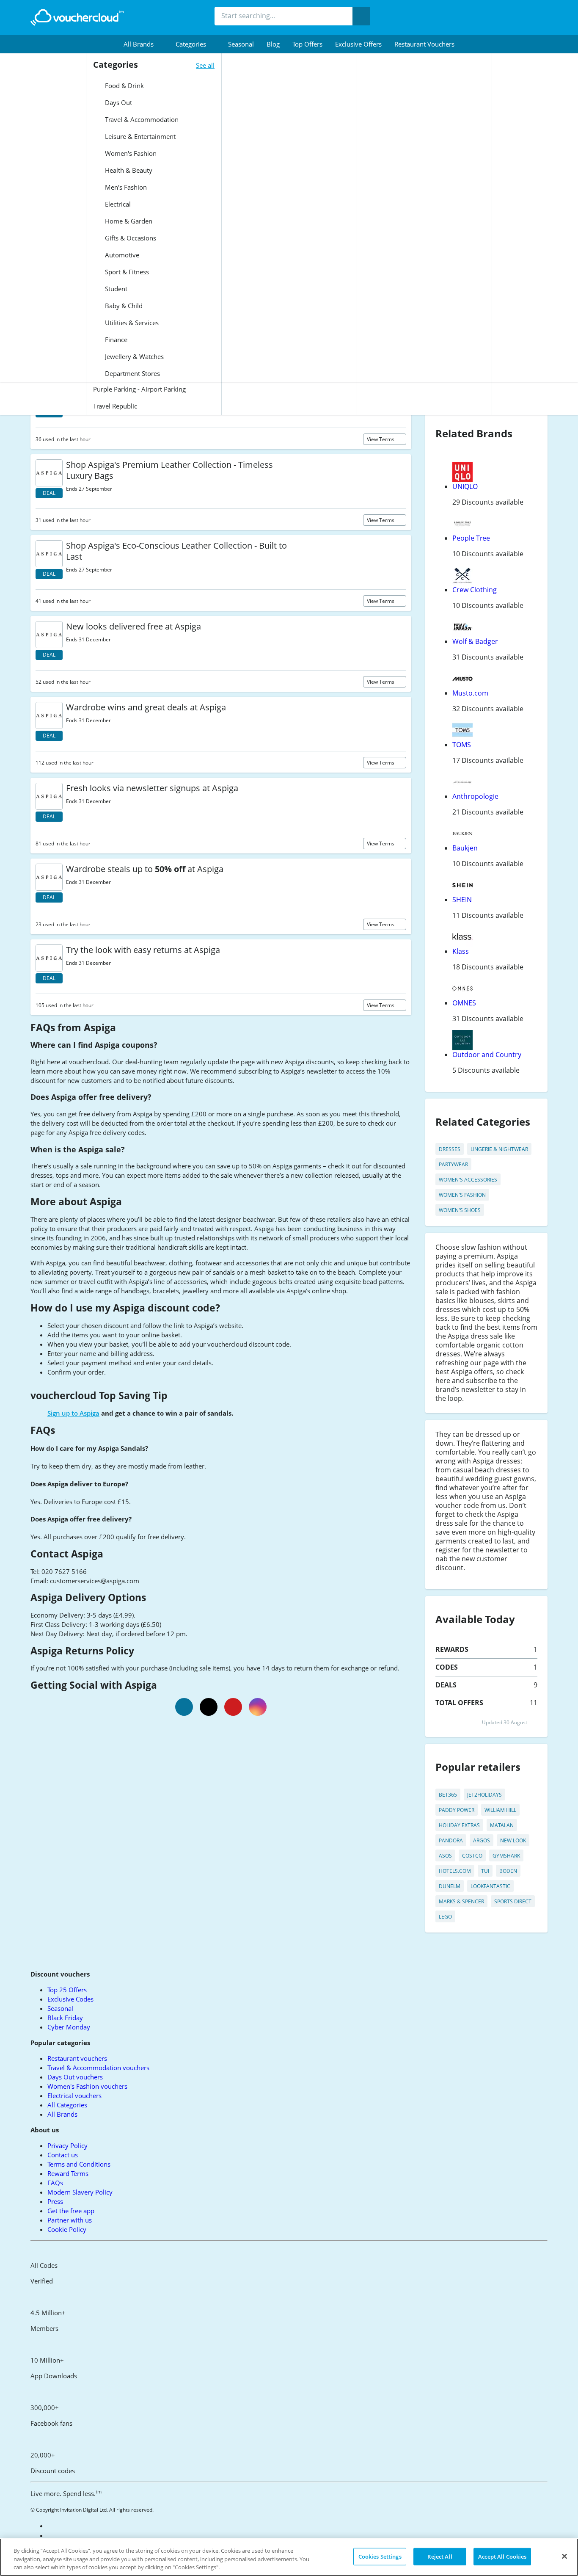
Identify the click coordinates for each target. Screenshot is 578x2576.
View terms (381, 439)
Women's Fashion (130, 153)
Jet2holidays (484, 1795)
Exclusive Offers (358, 44)
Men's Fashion (125, 187)
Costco (472, 1856)
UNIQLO (465, 486)
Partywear (453, 1164)
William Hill (500, 1810)
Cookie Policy (67, 2229)
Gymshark (506, 1856)
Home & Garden (128, 221)
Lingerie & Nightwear (499, 1149)
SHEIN (462, 900)
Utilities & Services (131, 323)
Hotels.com (455, 1871)
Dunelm (450, 1886)
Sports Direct (513, 1901)
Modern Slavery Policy (80, 2192)
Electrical (117, 204)
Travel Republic (115, 406)
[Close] (564, 2556)
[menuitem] (143, 44)
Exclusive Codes (70, 1999)
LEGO (445, 1917)
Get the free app (71, 2211)
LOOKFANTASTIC (490, 1886)
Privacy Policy (67, 2145)
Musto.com (470, 693)
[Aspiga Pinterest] (233, 1707)
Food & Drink (124, 86)
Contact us (63, 2155)
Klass (461, 951)
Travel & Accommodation (141, 119)
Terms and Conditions (79, 2164)
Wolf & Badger (475, 641)
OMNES (464, 1003)
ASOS (445, 1856)
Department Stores (132, 373)
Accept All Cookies (502, 2556)
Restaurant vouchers (424, 44)
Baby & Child (123, 306)
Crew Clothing (475, 590)
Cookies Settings (380, 2556)
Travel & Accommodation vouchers (98, 2068)
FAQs (55, 2183)
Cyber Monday (69, 2027)
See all (205, 65)
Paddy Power (457, 1810)
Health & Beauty (128, 170)
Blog (273, 44)
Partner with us (70, 2220)
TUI (485, 1871)
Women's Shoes (460, 1210)
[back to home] (77, 17)
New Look (513, 1840)
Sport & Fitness (126, 272)
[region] (289, 2557)
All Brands (62, 2114)
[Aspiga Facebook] (184, 1707)
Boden (508, 1871)
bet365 (448, 1795)
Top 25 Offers (67, 1990)
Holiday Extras (459, 1825)
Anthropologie (475, 796)
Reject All (440, 2556)
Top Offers (307, 44)
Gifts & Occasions (130, 238)
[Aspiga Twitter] (209, 1707)
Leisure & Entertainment (139, 136)
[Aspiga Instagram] (258, 1707)
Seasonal (241, 44)
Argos (482, 1840)
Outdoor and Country (487, 1055)
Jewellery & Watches (133, 356)
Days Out (118, 102)
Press (55, 2201)
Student (115, 289)
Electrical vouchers (74, 2096)
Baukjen (465, 848)
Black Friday (65, 2018)
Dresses (450, 1149)
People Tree (471, 538)
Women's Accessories (468, 1180)
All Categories (67, 2105)
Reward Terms (68, 2173)
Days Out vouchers (75, 2077)
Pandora (451, 1840)
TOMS (462, 745)
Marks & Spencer (461, 1901)
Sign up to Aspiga (73, 1413)
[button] (143, 44)
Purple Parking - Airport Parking (139, 389)
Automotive (121, 255)
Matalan (502, 1825)
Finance (115, 340)
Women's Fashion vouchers (87, 2086)
